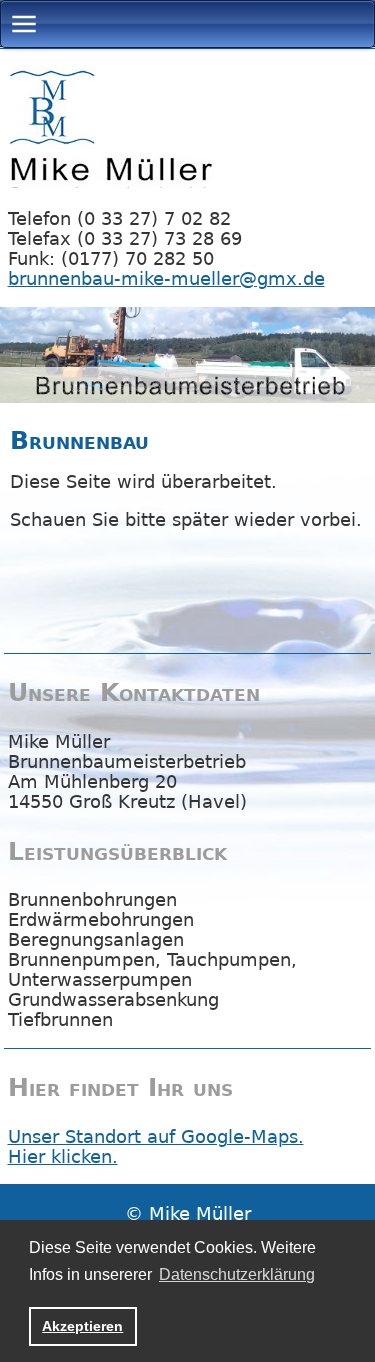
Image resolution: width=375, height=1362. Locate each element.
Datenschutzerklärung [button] (237, 1274)
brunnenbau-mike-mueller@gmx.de (166, 279)
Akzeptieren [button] (82, 1326)
